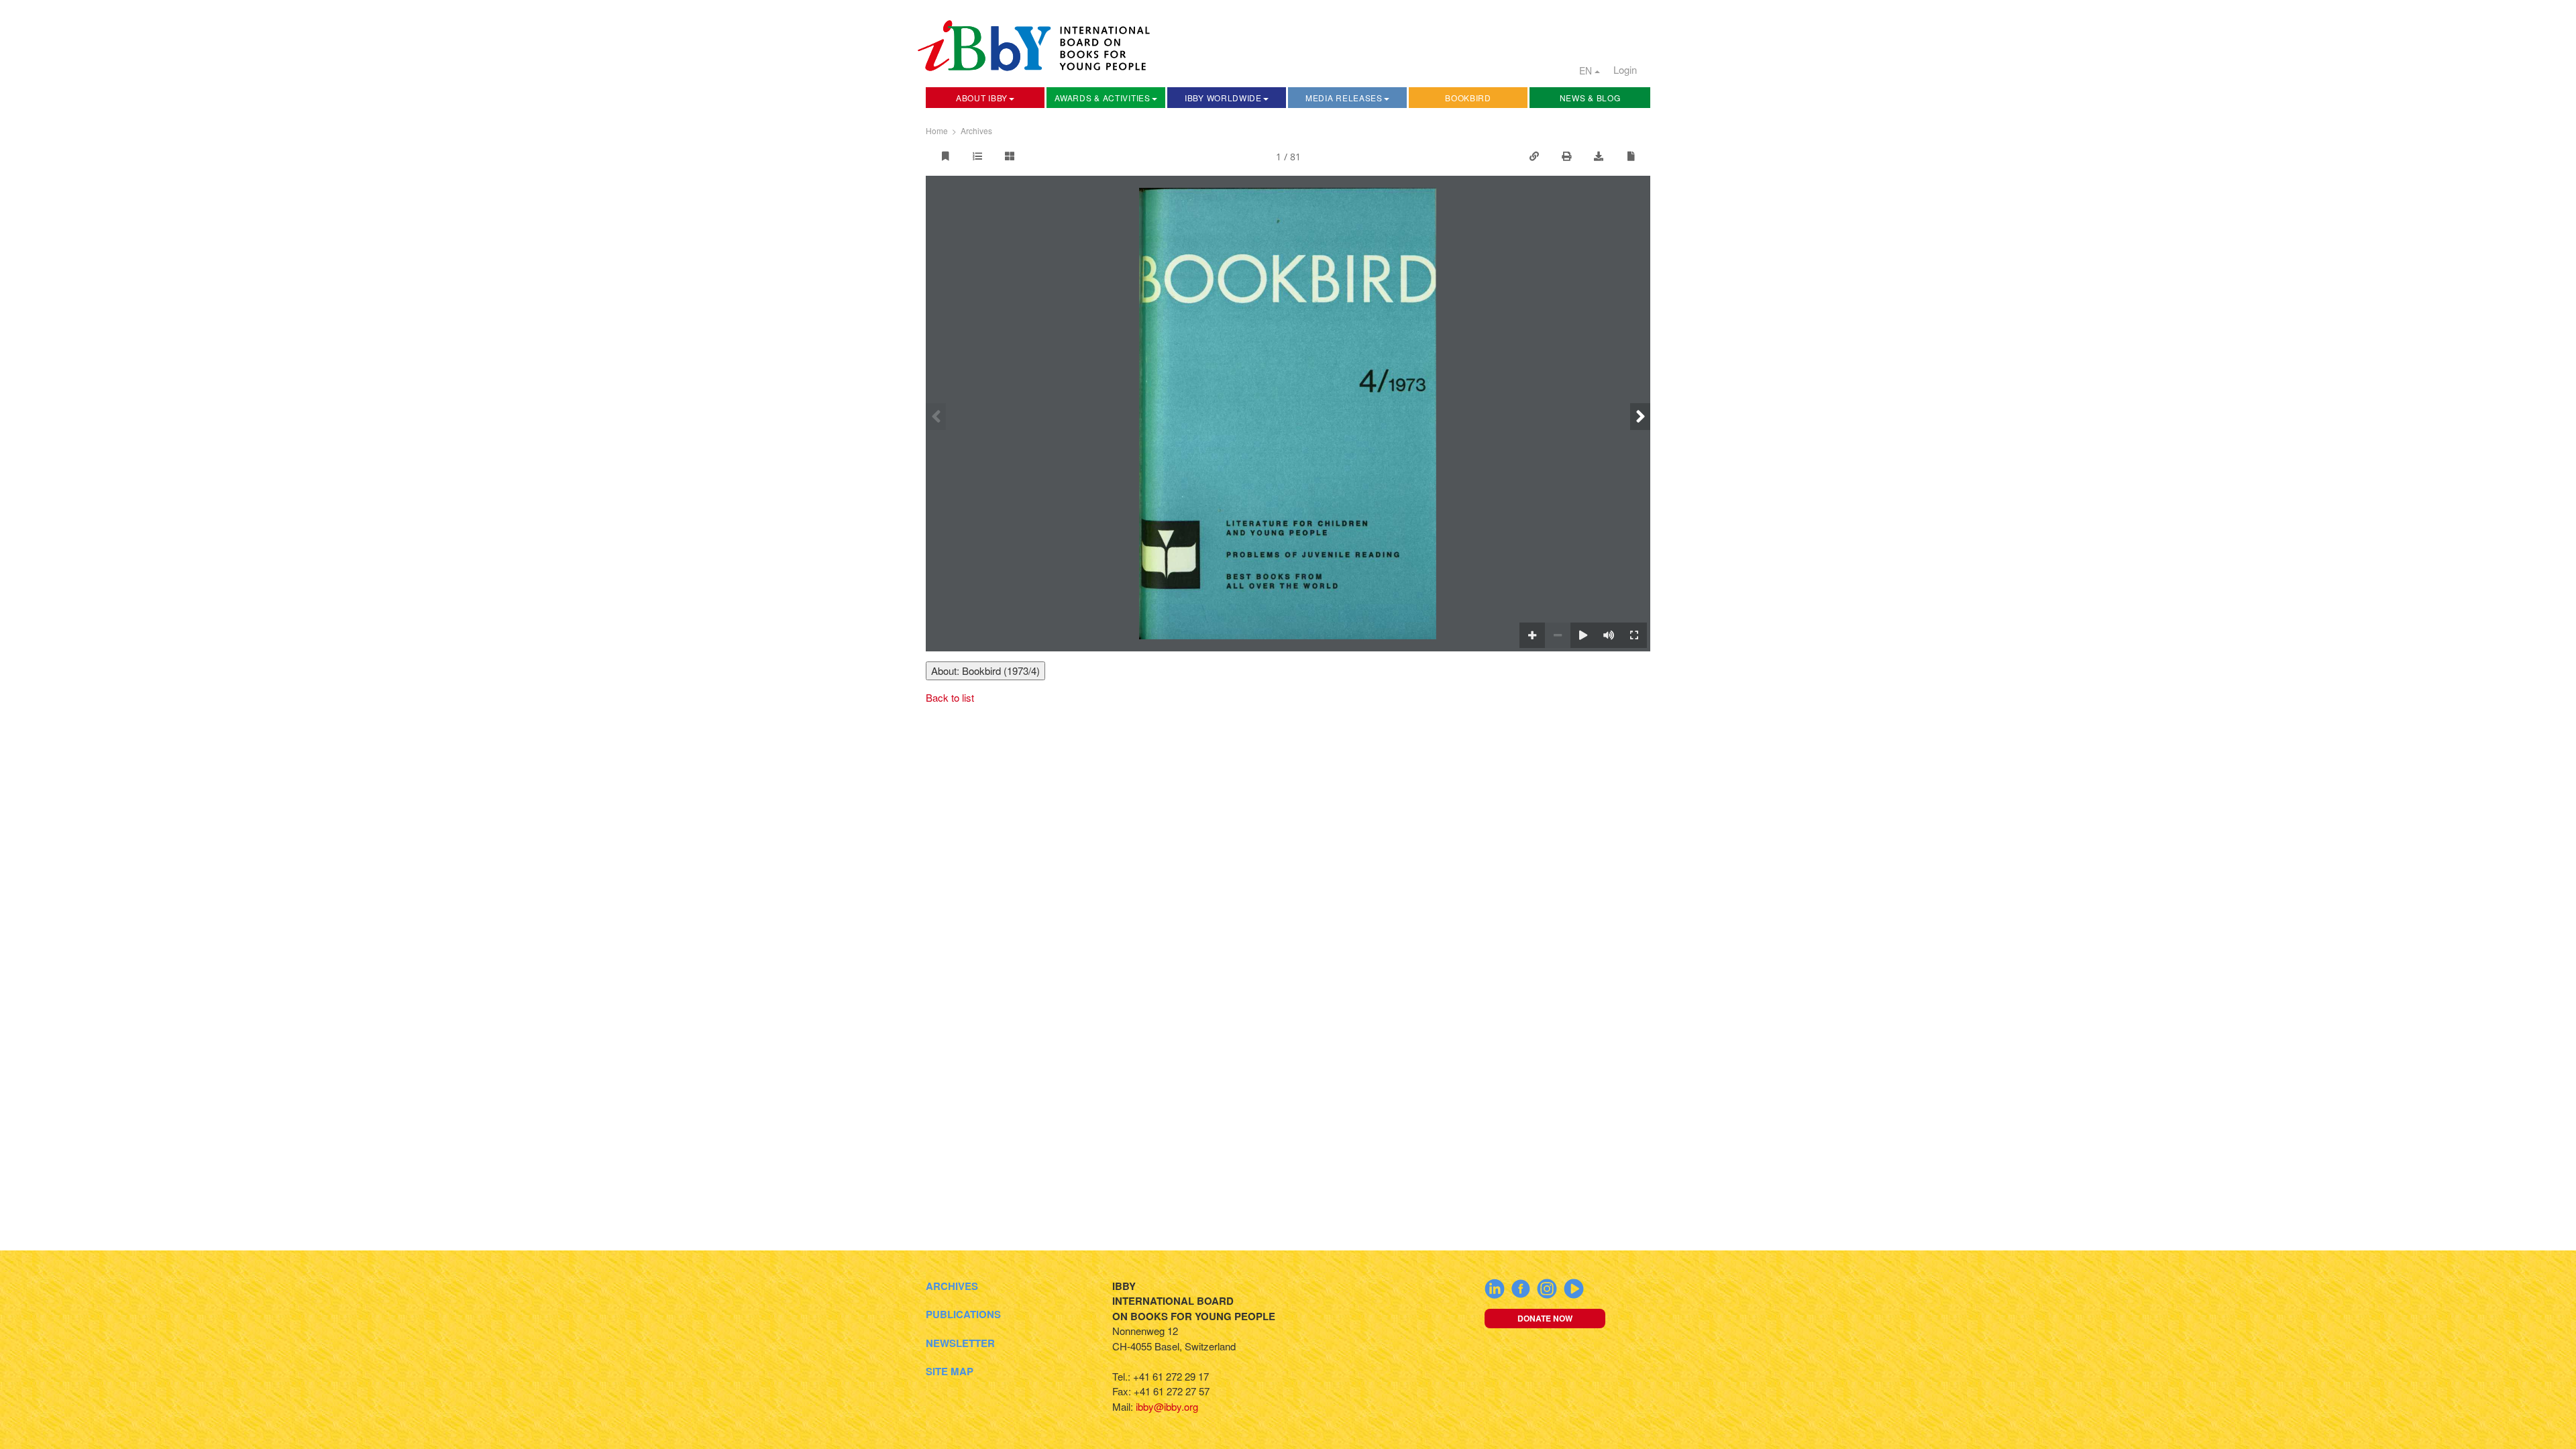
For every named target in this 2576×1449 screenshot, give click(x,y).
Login (1625, 69)
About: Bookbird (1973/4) (985, 670)
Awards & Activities (1102, 98)
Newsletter (960, 1343)
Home (937, 130)
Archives (976, 130)
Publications (963, 1314)
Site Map (950, 1371)
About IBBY (982, 98)
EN (1587, 70)
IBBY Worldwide (1223, 98)
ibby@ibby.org (1167, 1406)
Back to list (950, 697)
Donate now (1545, 1318)
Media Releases (1344, 98)
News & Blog (1590, 98)
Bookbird (1468, 98)
